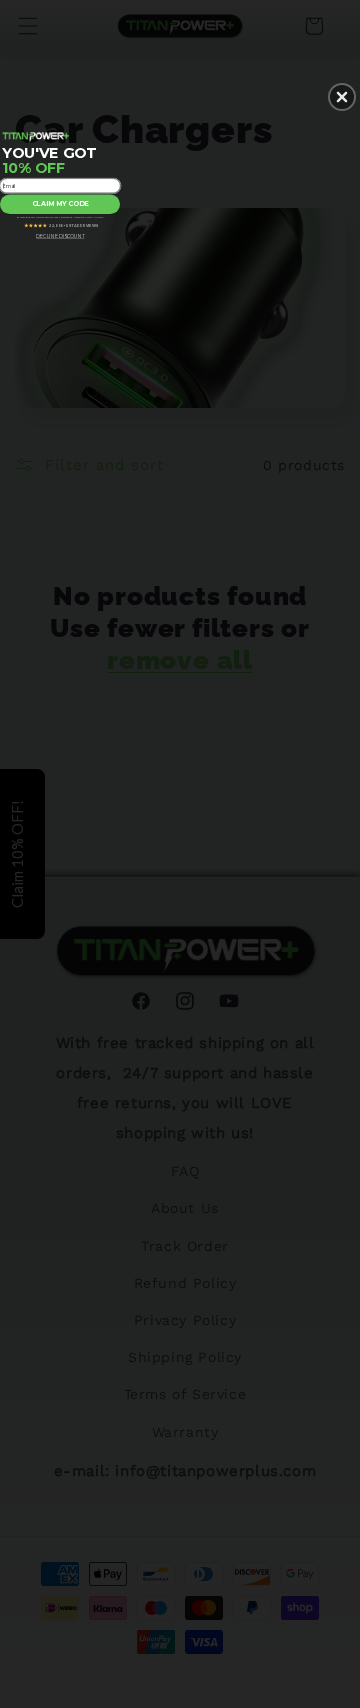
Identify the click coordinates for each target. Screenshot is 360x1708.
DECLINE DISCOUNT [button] (60, 237)
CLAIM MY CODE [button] (60, 204)
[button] (342, 97)
